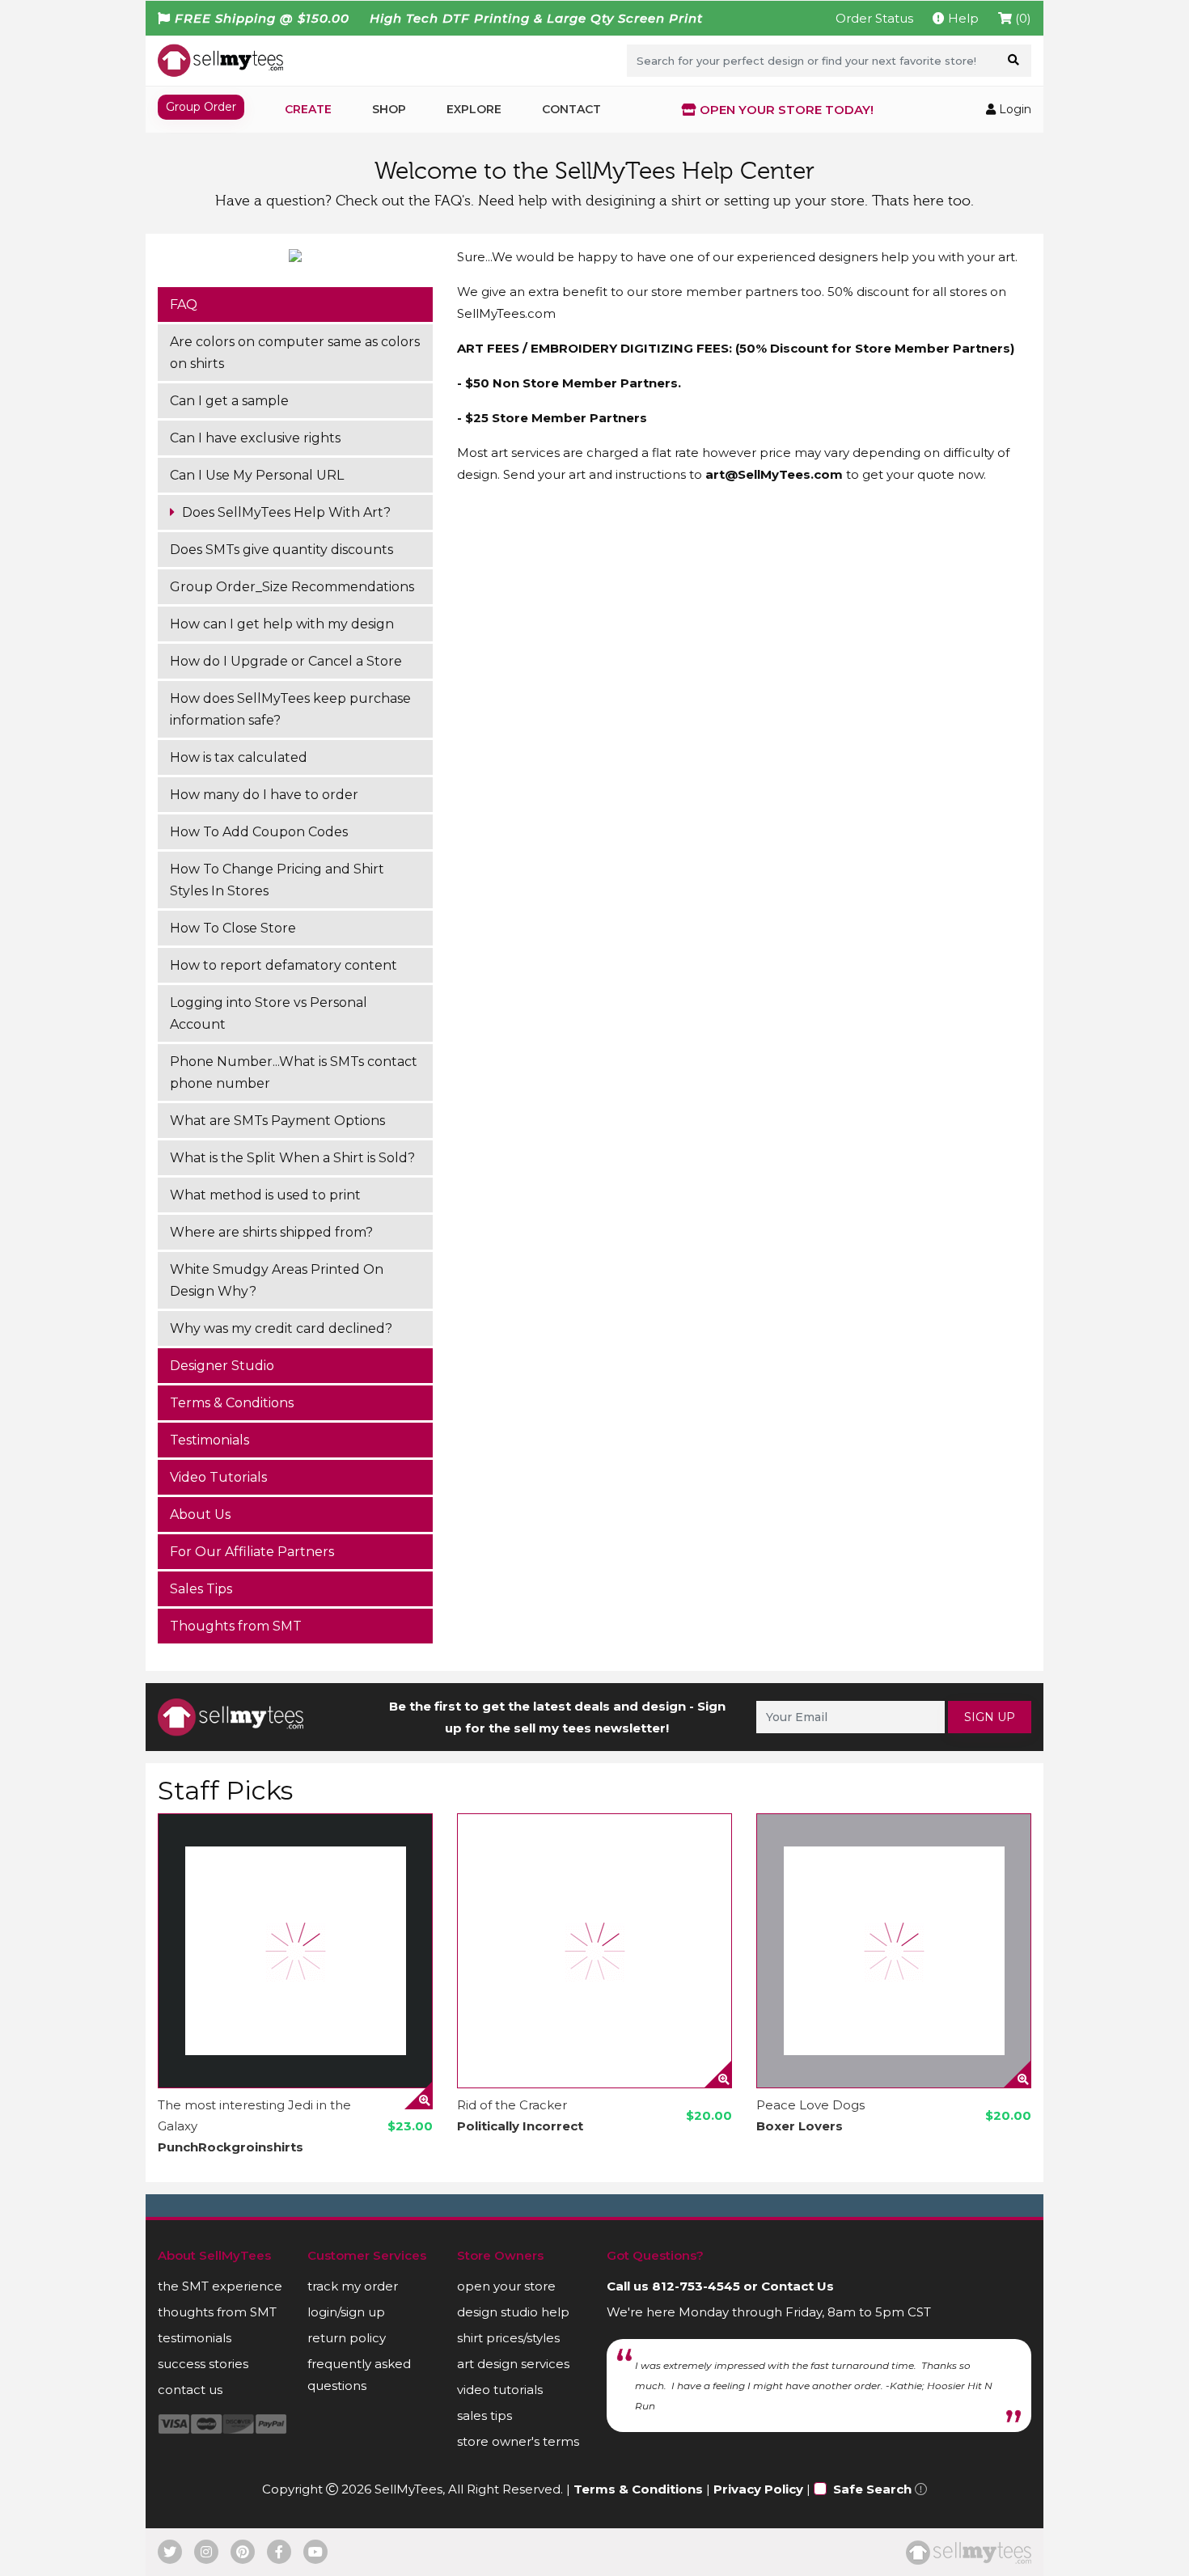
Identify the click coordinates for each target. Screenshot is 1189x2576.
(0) (1022, 18)
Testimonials (209, 1440)
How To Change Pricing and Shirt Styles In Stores (277, 880)
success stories (203, 2364)
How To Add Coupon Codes (259, 832)
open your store (506, 2286)
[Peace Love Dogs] (894, 1951)
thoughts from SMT (217, 2312)
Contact (571, 109)
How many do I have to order (264, 795)
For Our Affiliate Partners (252, 1552)
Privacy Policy (758, 2489)
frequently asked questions (359, 2375)
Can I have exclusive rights (255, 438)
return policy (347, 2338)
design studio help (513, 2312)
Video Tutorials (218, 1477)
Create (308, 109)
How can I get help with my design (282, 624)
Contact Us (798, 2286)
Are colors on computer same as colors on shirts (295, 353)
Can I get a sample (229, 401)
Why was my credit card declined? (281, 1328)
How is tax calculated (239, 757)
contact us (190, 2390)
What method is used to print (265, 1195)
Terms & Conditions (232, 1403)
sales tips (484, 2415)
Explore (474, 109)
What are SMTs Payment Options (277, 1121)
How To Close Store (233, 928)
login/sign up (346, 2312)
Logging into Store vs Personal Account (269, 1013)
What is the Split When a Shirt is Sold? (292, 1158)
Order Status (874, 18)
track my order (353, 2286)
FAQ (184, 305)
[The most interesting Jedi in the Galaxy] (295, 1951)
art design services (513, 2364)
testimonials (195, 2338)
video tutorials (500, 2390)
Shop (389, 109)
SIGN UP (990, 1717)
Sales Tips (201, 1589)
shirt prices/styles (508, 2338)
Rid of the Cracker (512, 2105)
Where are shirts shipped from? (271, 1232)
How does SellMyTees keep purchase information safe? (290, 709)
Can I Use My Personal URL (257, 475)
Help (962, 18)
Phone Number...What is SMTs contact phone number (294, 1072)
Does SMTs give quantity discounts (281, 550)
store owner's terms (518, 2441)
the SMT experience (220, 2286)
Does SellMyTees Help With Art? (285, 512)
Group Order (201, 107)
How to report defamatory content (283, 965)
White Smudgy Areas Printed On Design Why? (277, 1280)
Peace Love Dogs (810, 2105)
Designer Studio (222, 1366)
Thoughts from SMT (236, 1626)
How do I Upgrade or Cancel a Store (286, 661)
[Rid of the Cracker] (594, 1951)
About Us (200, 1514)
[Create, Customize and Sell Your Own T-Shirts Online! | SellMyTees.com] (220, 60)
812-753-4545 (696, 2286)
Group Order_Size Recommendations (292, 587)
